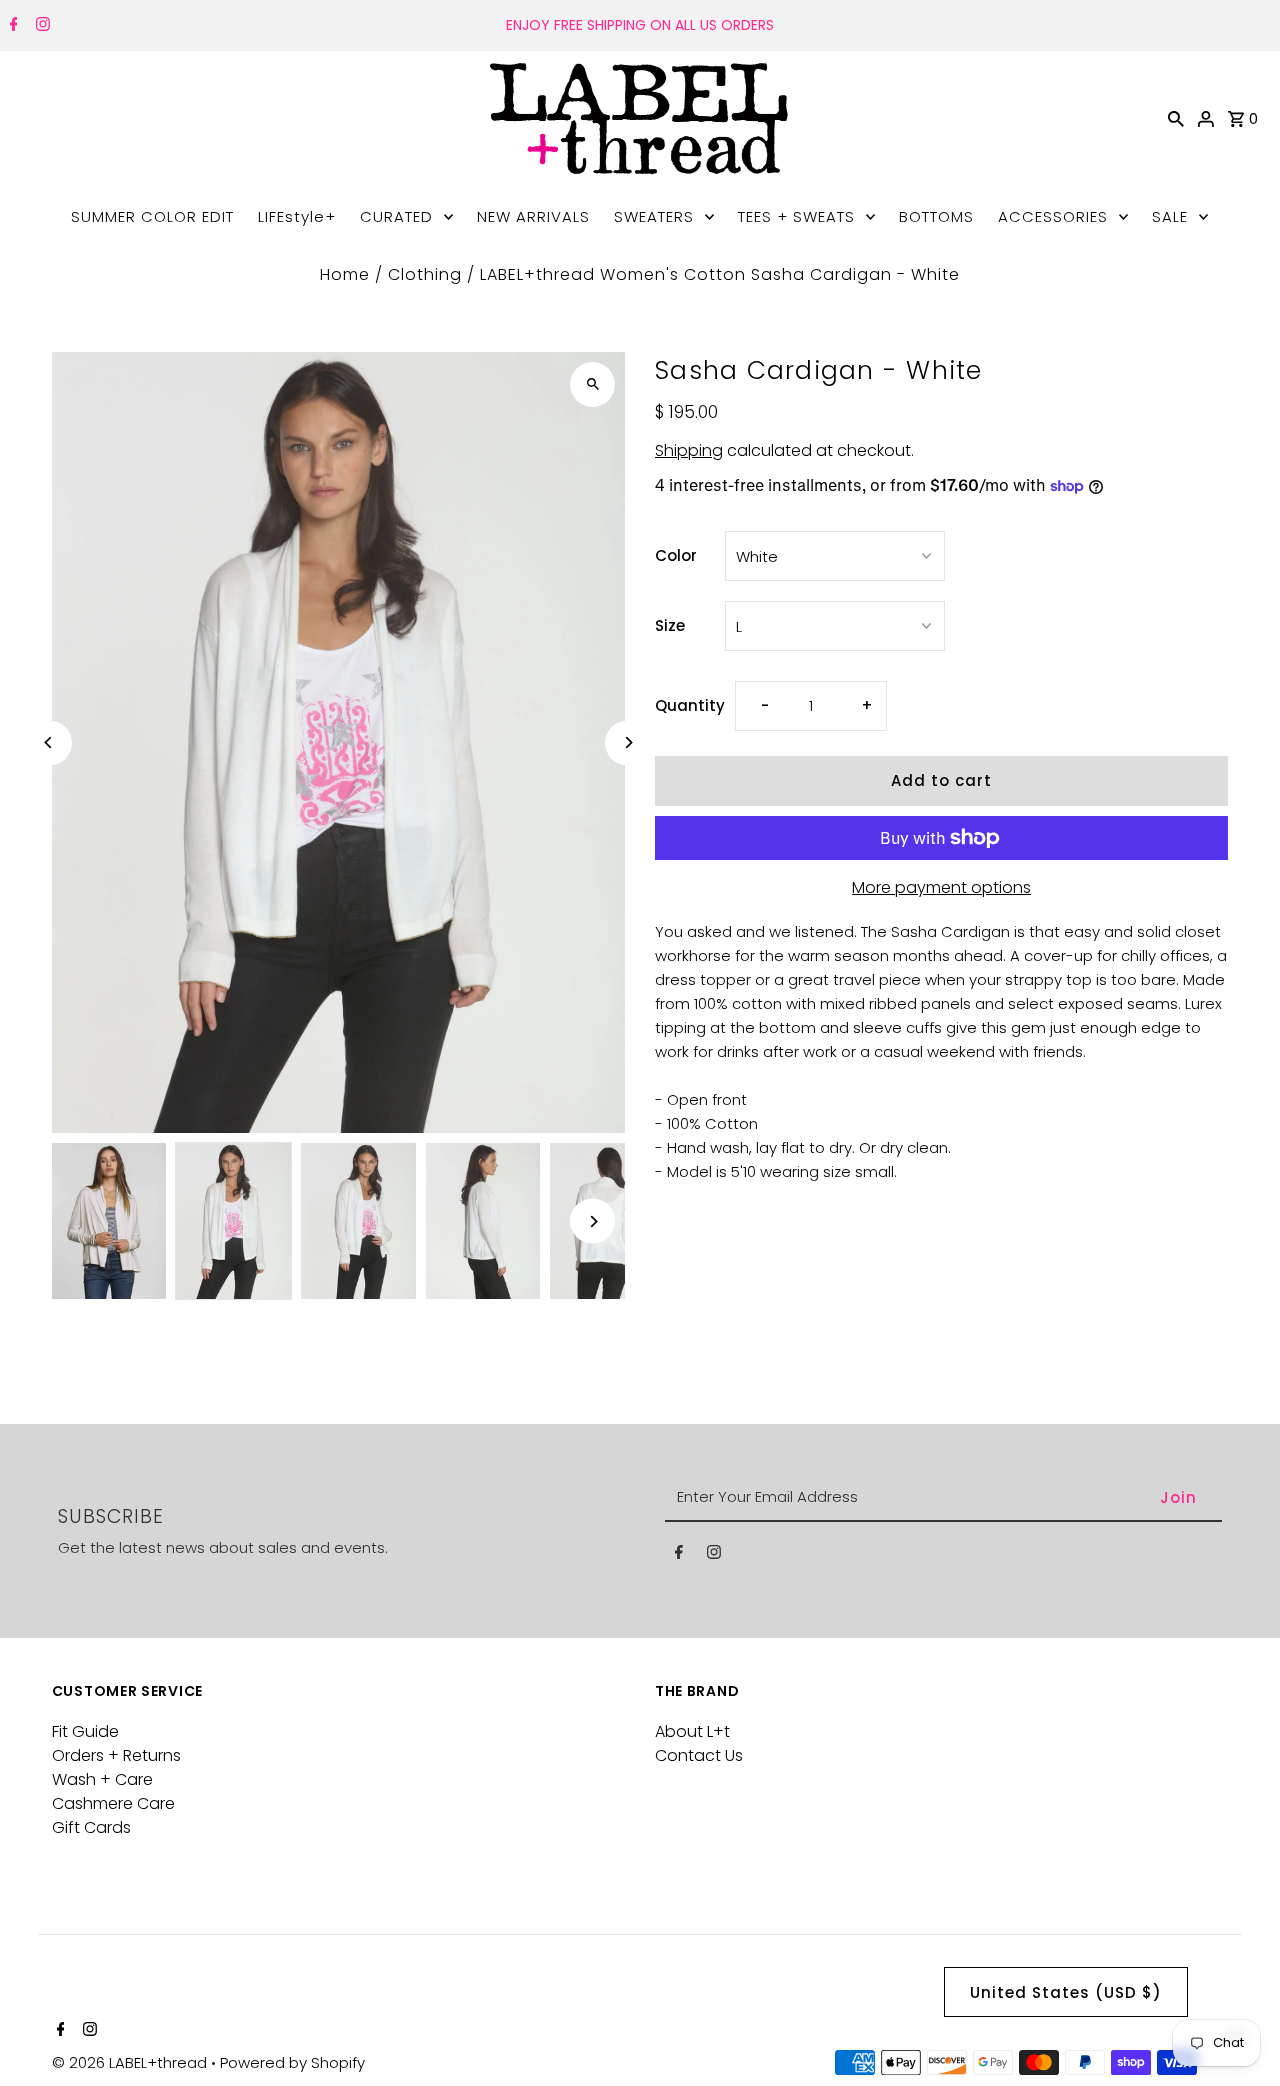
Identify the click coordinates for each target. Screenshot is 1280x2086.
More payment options (941, 887)
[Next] (627, 742)
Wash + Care (102, 1779)
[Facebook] (11, 26)
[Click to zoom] (592, 384)
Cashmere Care (113, 1803)
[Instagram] (40, 26)
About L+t (692, 1731)
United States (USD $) (1066, 1992)
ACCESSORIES (1053, 216)
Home (345, 274)
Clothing (425, 274)
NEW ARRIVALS (533, 216)
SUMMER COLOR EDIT (152, 216)
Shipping (689, 450)
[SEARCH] (1176, 118)
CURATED (396, 216)
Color (676, 555)
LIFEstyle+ (297, 216)
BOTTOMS (936, 216)
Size (670, 625)
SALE (1170, 216)
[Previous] (49, 742)
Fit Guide (85, 1731)
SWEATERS (654, 216)
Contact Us (699, 1755)
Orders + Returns (116, 1755)
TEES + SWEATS (796, 216)
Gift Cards (91, 1827)
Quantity (690, 705)
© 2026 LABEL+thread (131, 2062)
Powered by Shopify (292, 2062)
